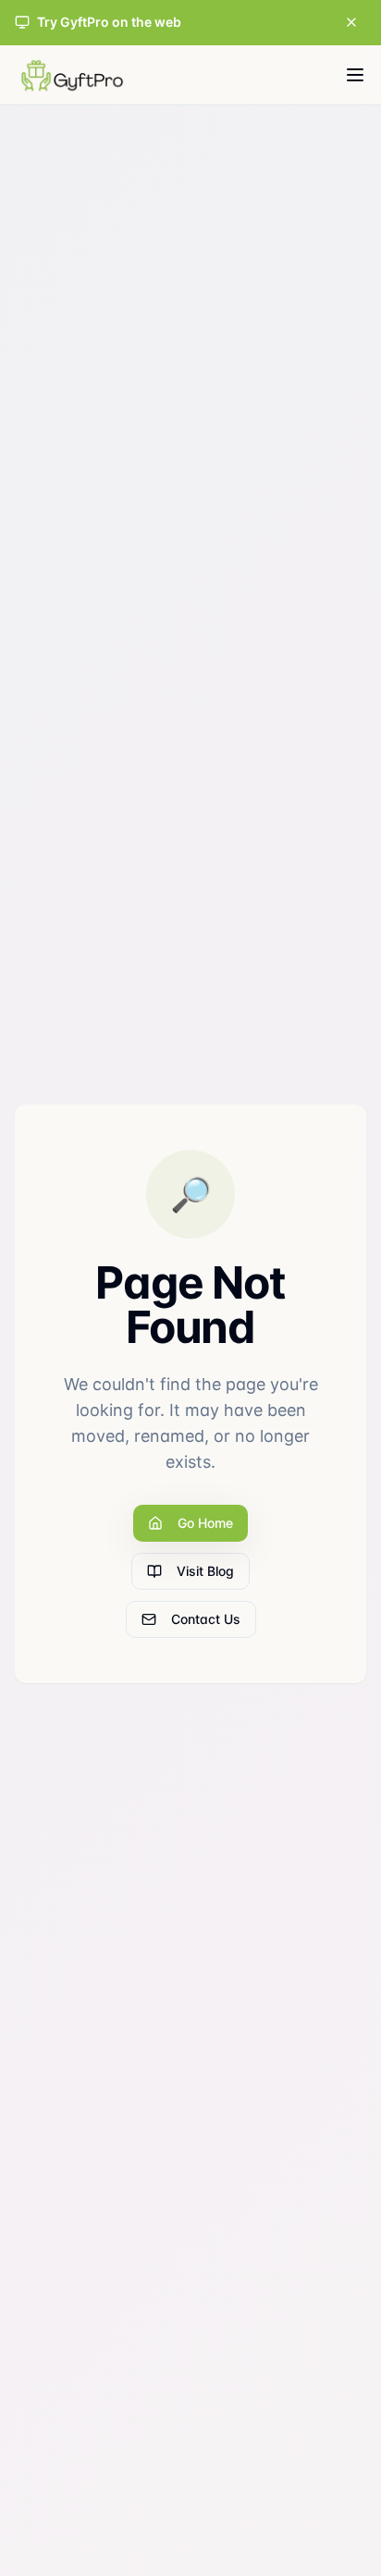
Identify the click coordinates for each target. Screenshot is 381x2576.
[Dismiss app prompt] (351, 22)
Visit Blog (205, 1571)
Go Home (205, 1523)
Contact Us (206, 1619)
